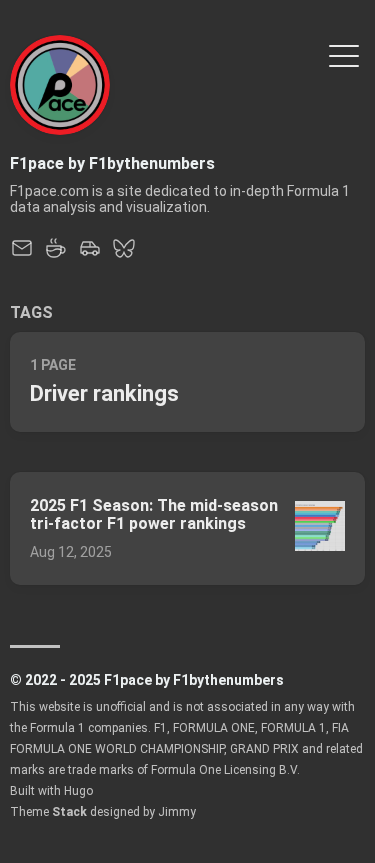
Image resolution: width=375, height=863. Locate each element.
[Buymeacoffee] (56, 254)
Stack (69, 812)
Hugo (78, 791)
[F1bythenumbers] (90, 254)
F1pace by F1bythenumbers (112, 163)
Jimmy (177, 812)
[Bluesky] (124, 254)
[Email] (22, 254)
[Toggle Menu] (344, 54)
